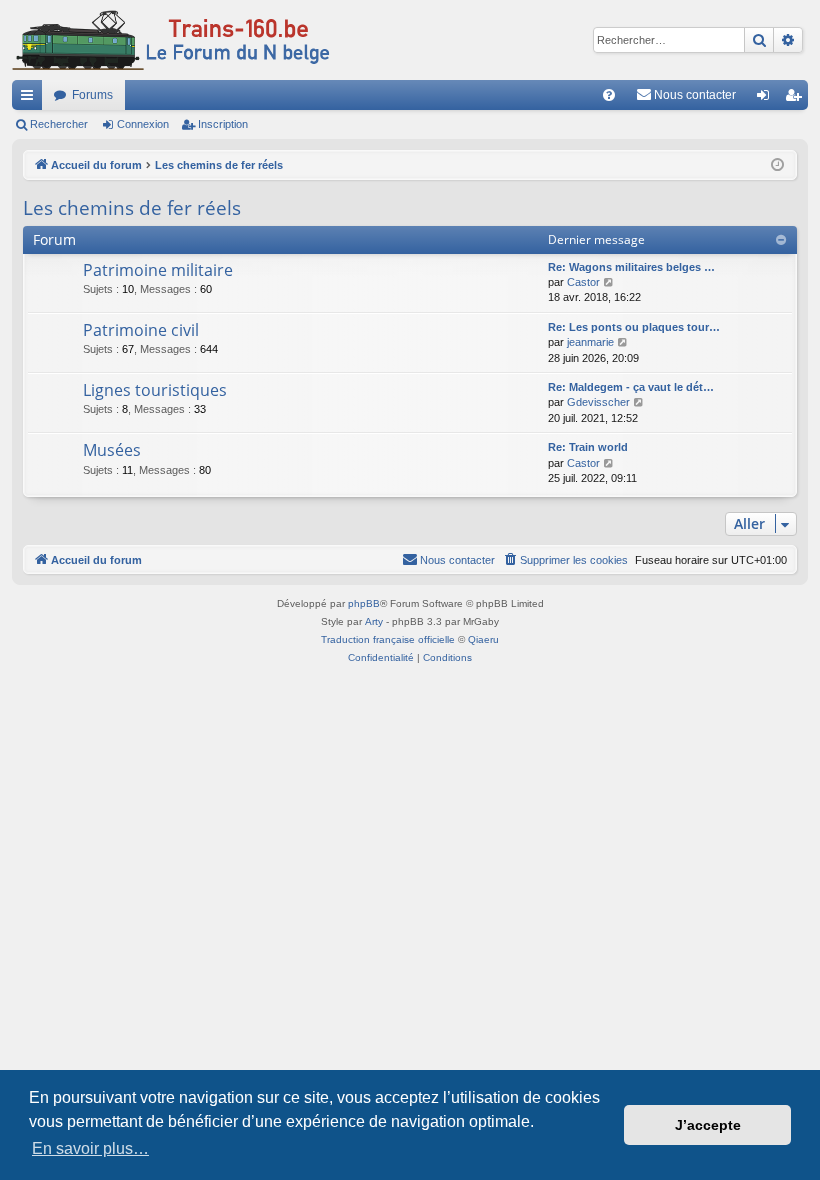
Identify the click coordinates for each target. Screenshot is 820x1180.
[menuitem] (609, 95)
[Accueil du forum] (171, 40)
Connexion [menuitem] (767, 99)
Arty (374, 621)
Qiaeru (483, 639)
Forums (92, 95)
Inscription (223, 124)
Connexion (143, 124)
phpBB (364, 603)
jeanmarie (590, 342)
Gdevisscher (598, 402)
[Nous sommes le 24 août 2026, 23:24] (777, 165)
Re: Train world (588, 447)
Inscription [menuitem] (797, 99)
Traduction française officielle (388, 639)
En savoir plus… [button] (90, 1148)
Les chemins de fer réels (132, 208)
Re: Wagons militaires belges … (631, 267)
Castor (583, 282)
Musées (112, 450)
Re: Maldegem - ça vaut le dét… (631, 387)
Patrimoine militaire (158, 270)
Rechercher (59, 124)
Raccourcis (31, 99)
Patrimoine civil (141, 330)
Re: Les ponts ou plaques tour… (634, 327)
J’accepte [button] (708, 1125)
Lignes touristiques (155, 390)
